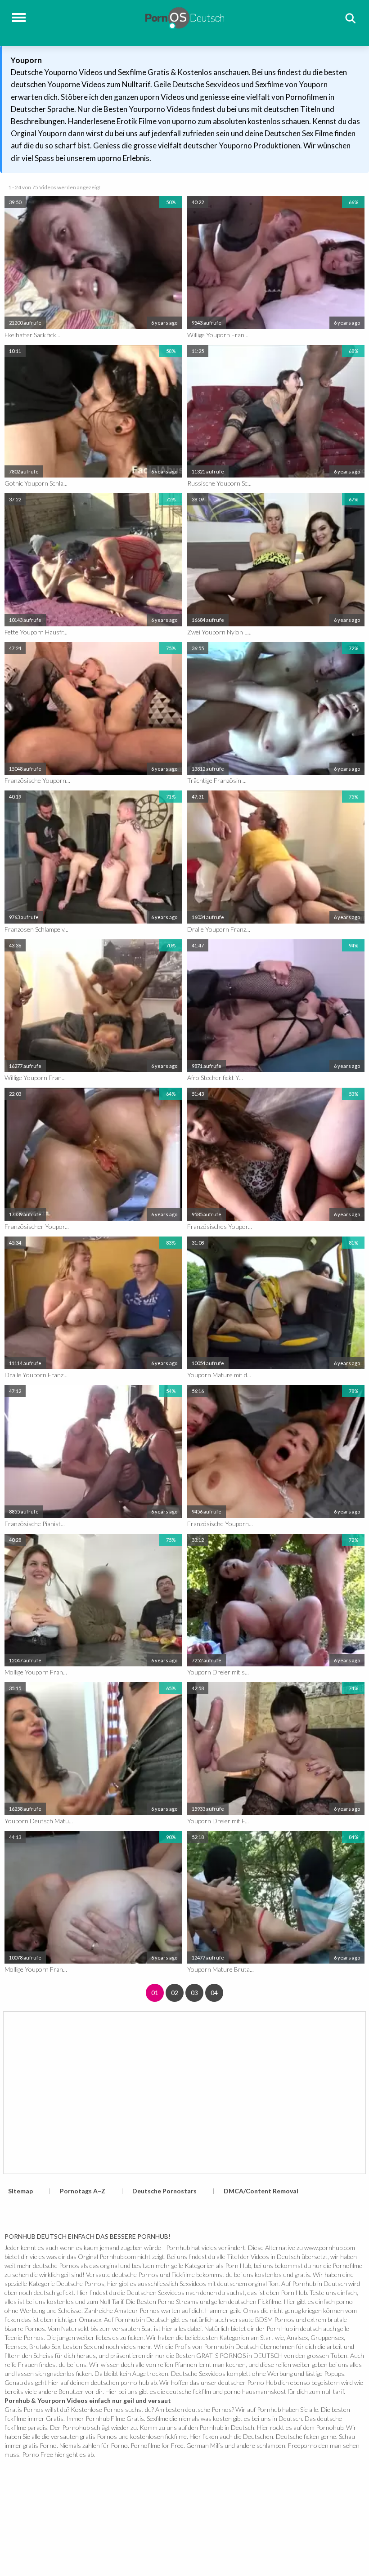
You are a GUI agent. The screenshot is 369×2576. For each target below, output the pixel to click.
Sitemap (20, 2191)
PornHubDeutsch (185, 17)
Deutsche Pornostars (164, 2191)
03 (194, 1993)
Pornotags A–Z (83, 2191)
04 (214, 1993)
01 (155, 1993)
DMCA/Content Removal (261, 2191)
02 (175, 1993)
